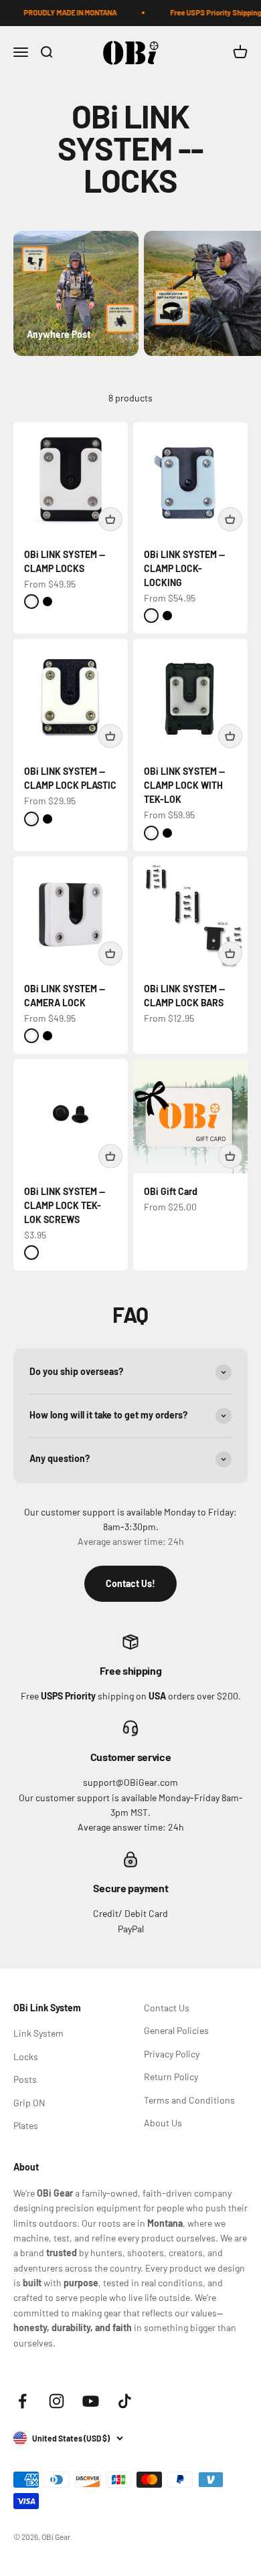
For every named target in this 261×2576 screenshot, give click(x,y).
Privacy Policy (172, 2054)
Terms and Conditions (189, 2100)
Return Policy (171, 2077)
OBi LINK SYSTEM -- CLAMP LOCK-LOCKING (184, 568)
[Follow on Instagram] (57, 2401)
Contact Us (167, 2008)
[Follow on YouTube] (91, 2401)
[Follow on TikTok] (125, 2401)
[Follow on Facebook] (22, 2401)
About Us (163, 2123)
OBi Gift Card (171, 1191)
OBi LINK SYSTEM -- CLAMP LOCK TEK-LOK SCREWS (65, 1205)
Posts (25, 2079)
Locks (26, 2056)
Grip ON (29, 2103)
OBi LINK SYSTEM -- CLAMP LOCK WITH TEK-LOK (184, 785)
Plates (26, 2125)
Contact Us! (130, 1583)
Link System (38, 2033)
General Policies (176, 2030)
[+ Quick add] (110, 519)
